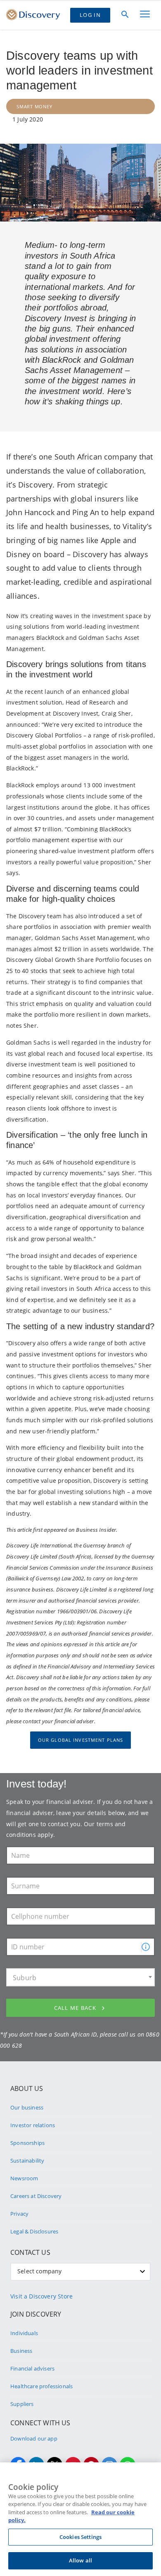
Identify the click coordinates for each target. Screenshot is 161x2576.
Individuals (24, 2333)
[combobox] (80, 1977)
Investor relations (33, 2125)
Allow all (80, 2560)
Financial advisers (32, 2368)
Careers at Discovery (36, 2196)
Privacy (19, 2214)
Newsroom (24, 2178)
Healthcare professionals (41, 2386)
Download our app (34, 2438)
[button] (146, 1947)
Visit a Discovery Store (41, 2296)
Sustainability (27, 2161)
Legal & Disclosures (34, 2231)
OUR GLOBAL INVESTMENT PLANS (80, 1740)
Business (21, 2351)
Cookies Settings (80, 2537)
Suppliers (22, 2404)
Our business (27, 2107)
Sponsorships (27, 2143)
